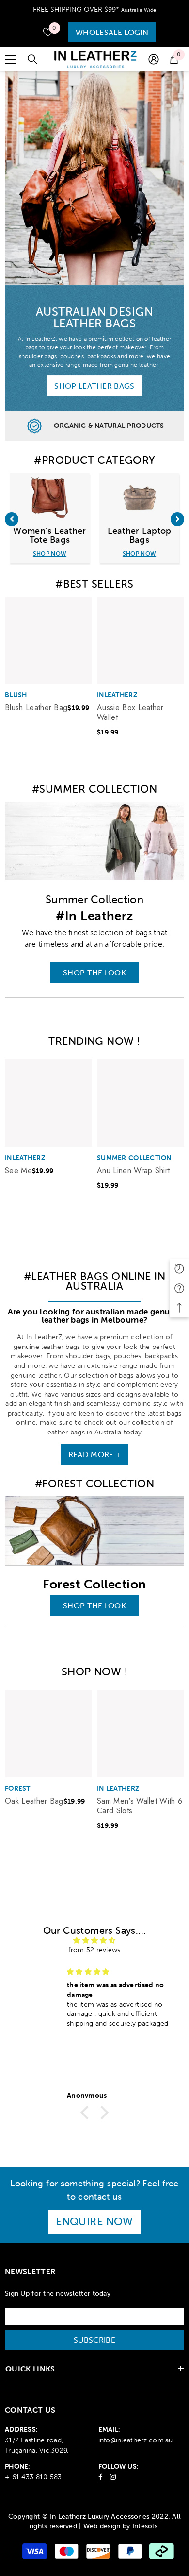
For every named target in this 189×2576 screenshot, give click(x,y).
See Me (18, 1171)
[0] (48, 32)
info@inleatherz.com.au (136, 2440)
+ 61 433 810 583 (33, 2477)
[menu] (11, 59)
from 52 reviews (94, 1950)
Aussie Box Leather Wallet (130, 713)
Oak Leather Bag (34, 1801)
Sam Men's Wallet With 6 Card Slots (140, 1806)
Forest (18, 1788)
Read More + (95, 1454)
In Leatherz (118, 1788)
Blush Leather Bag (36, 708)
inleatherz (117, 695)
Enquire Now (94, 2222)
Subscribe (94, 2340)
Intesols (145, 2526)
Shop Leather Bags (94, 386)
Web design (102, 2526)
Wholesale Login (112, 32)
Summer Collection (134, 1158)
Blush (16, 695)
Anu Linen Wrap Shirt (133, 1171)
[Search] (32, 59)
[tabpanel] (48, 661)
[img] (94, 1940)
